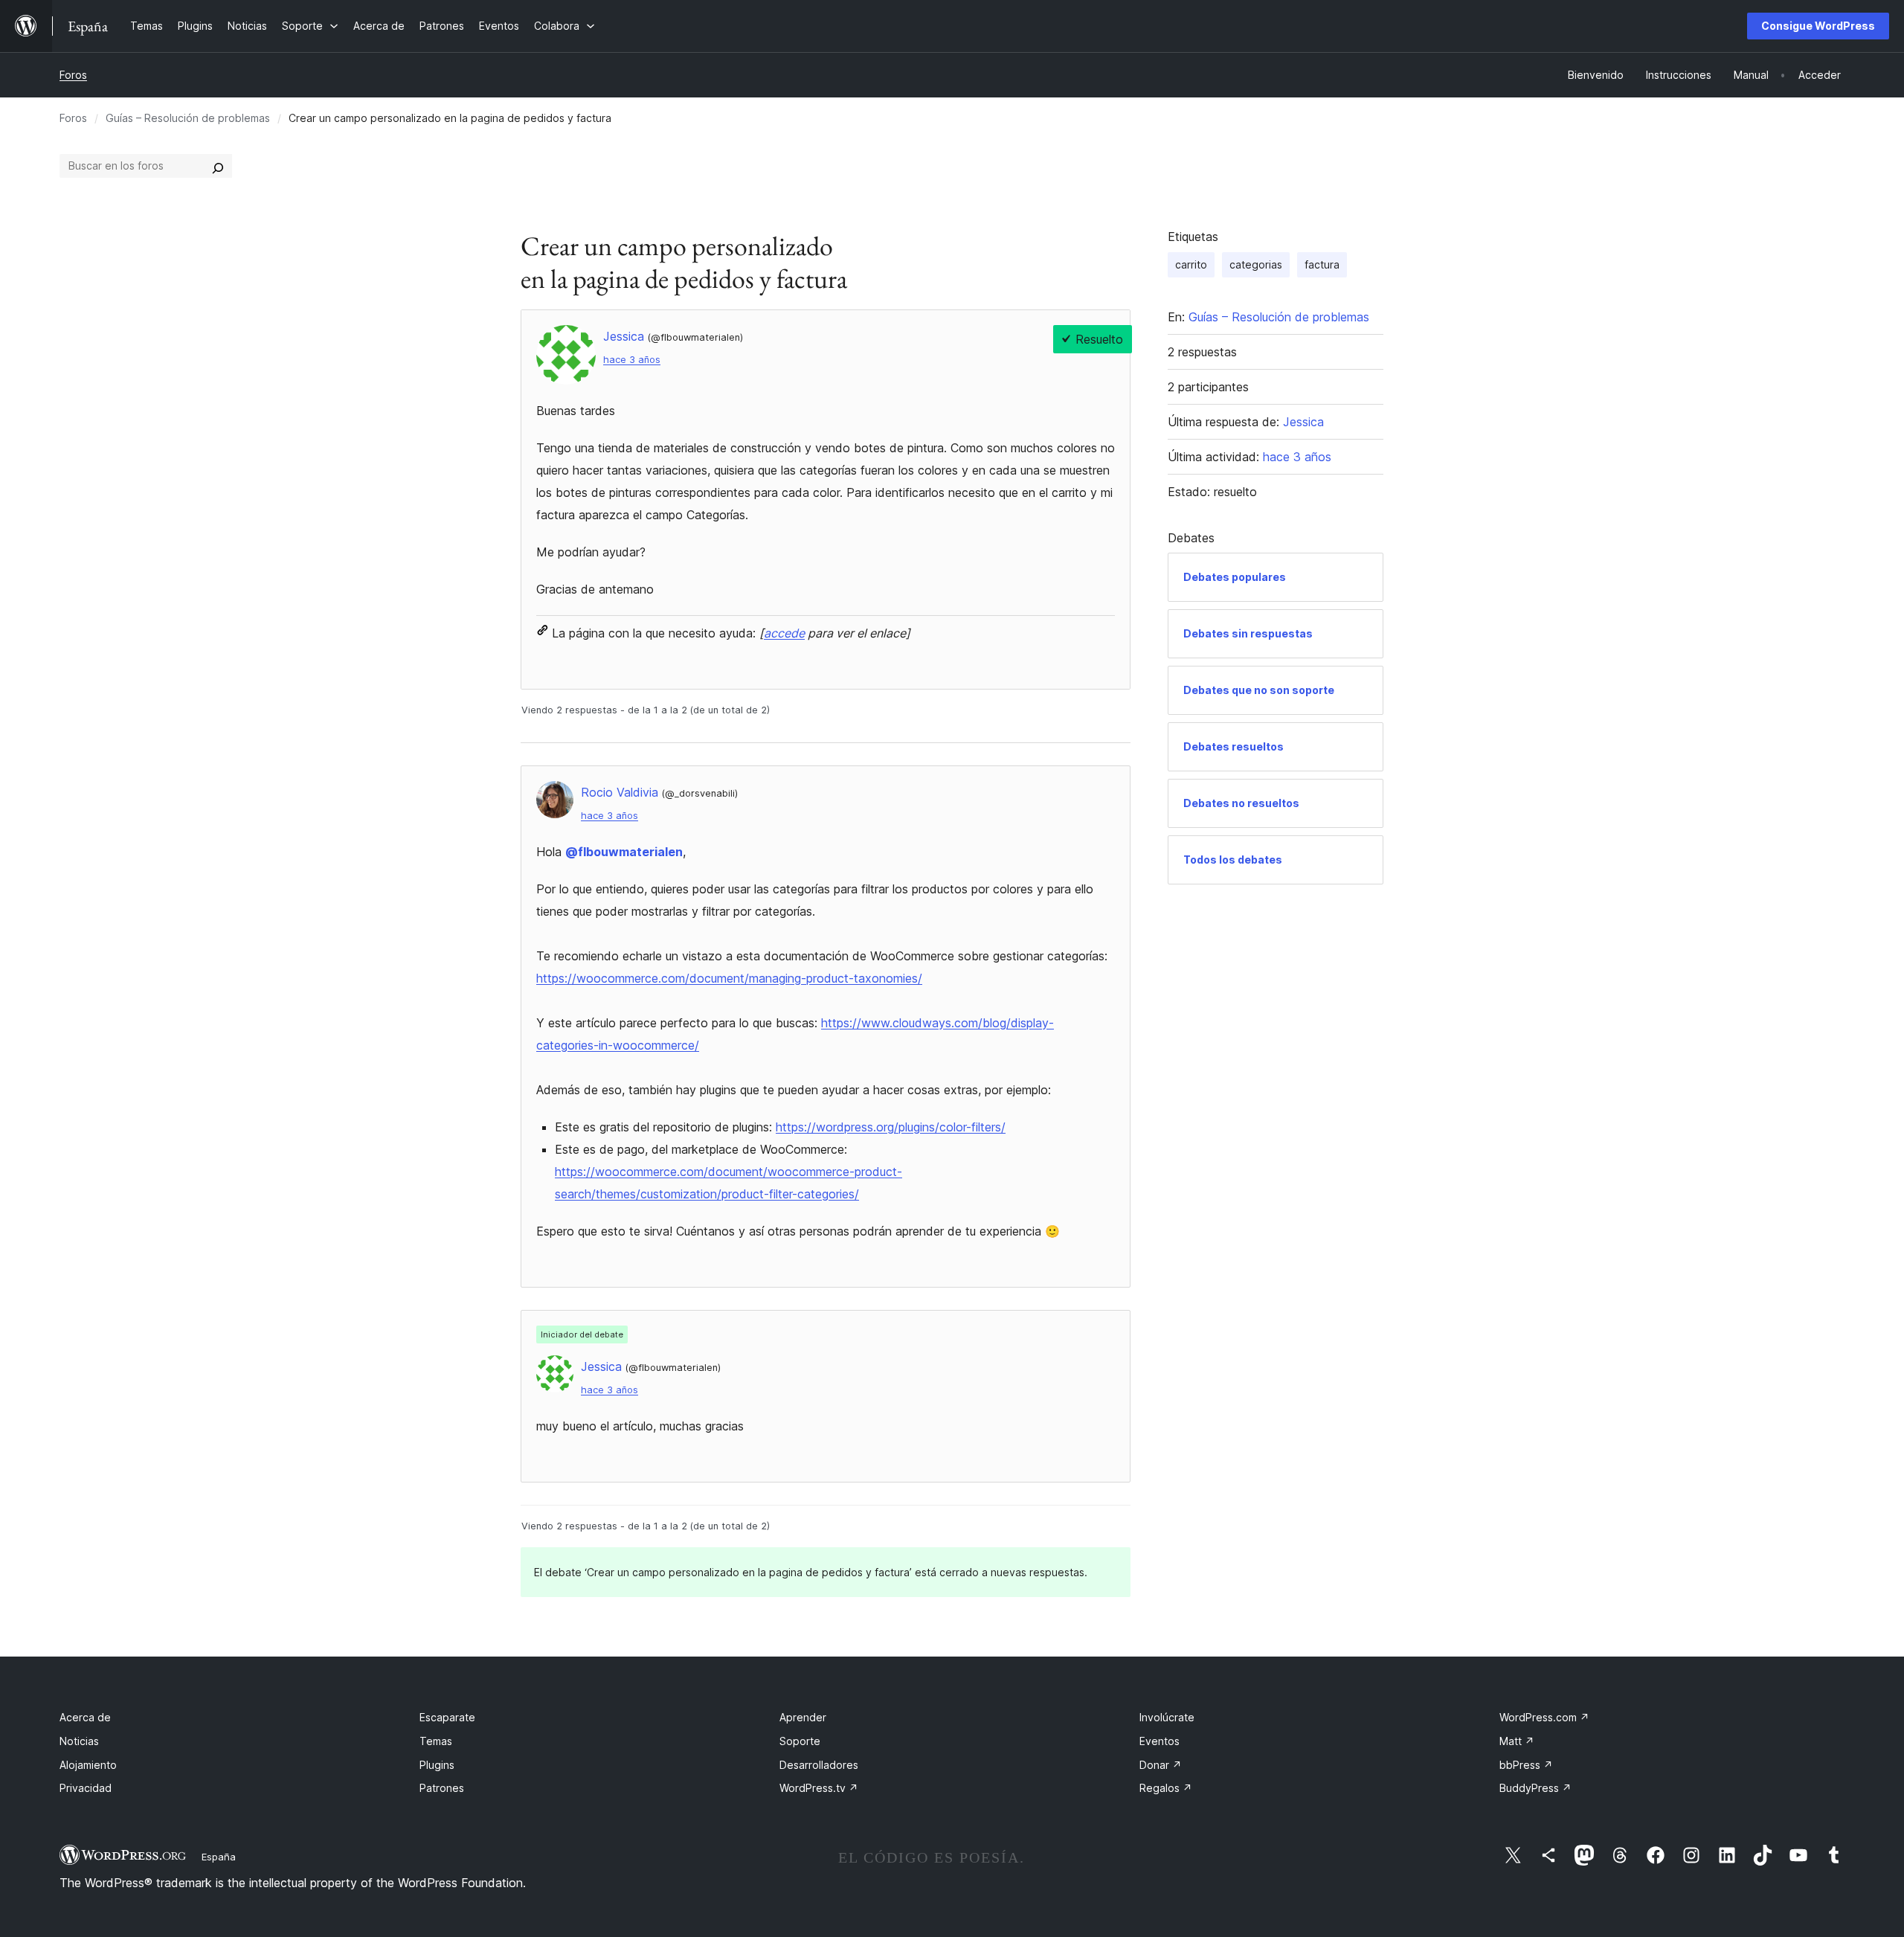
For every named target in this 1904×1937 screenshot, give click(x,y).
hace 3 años (632, 360)
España (219, 1857)
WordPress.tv (819, 1788)
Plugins (437, 1765)
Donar (1161, 1765)
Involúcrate (1167, 1717)
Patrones (442, 1788)
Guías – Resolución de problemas (188, 118)
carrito (1191, 264)
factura (1322, 264)
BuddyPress (1535, 1788)
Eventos (1160, 1741)
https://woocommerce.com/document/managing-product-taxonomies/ (729, 978)
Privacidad (86, 1788)
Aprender (803, 1717)
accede (784, 633)
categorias (1256, 264)
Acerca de (85, 1717)
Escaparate (447, 1717)
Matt (1517, 1741)
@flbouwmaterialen (624, 852)
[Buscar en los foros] (218, 166)
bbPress (1526, 1765)
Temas (436, 1741)
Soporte (800, 1741)
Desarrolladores (819, 1765)
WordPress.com (1544, 1717)
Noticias (79, 1741)
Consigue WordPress (1818, 26)
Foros (73, 75)
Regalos (1166, 1788)
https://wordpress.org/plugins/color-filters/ (891, 1127)
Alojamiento (88, 1765)
